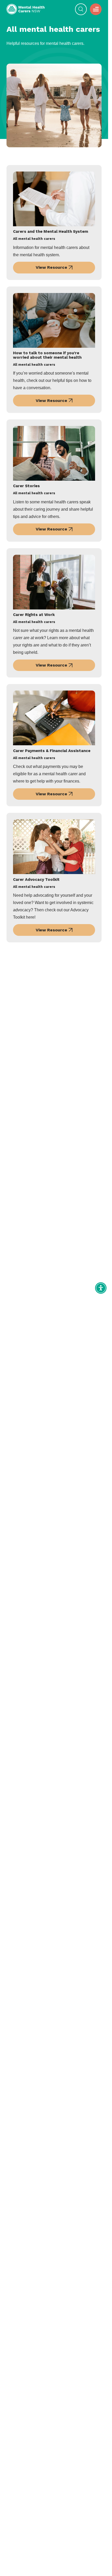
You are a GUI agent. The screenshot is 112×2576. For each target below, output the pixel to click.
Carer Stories (26, 486)
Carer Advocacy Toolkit (36, 880)
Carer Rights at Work (34, 615)
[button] (96, 9)
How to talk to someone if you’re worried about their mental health (47, 355)
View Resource (51, 267)
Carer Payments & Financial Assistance (52, 751)
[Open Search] (81, 9)
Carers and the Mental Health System (51, 232)
